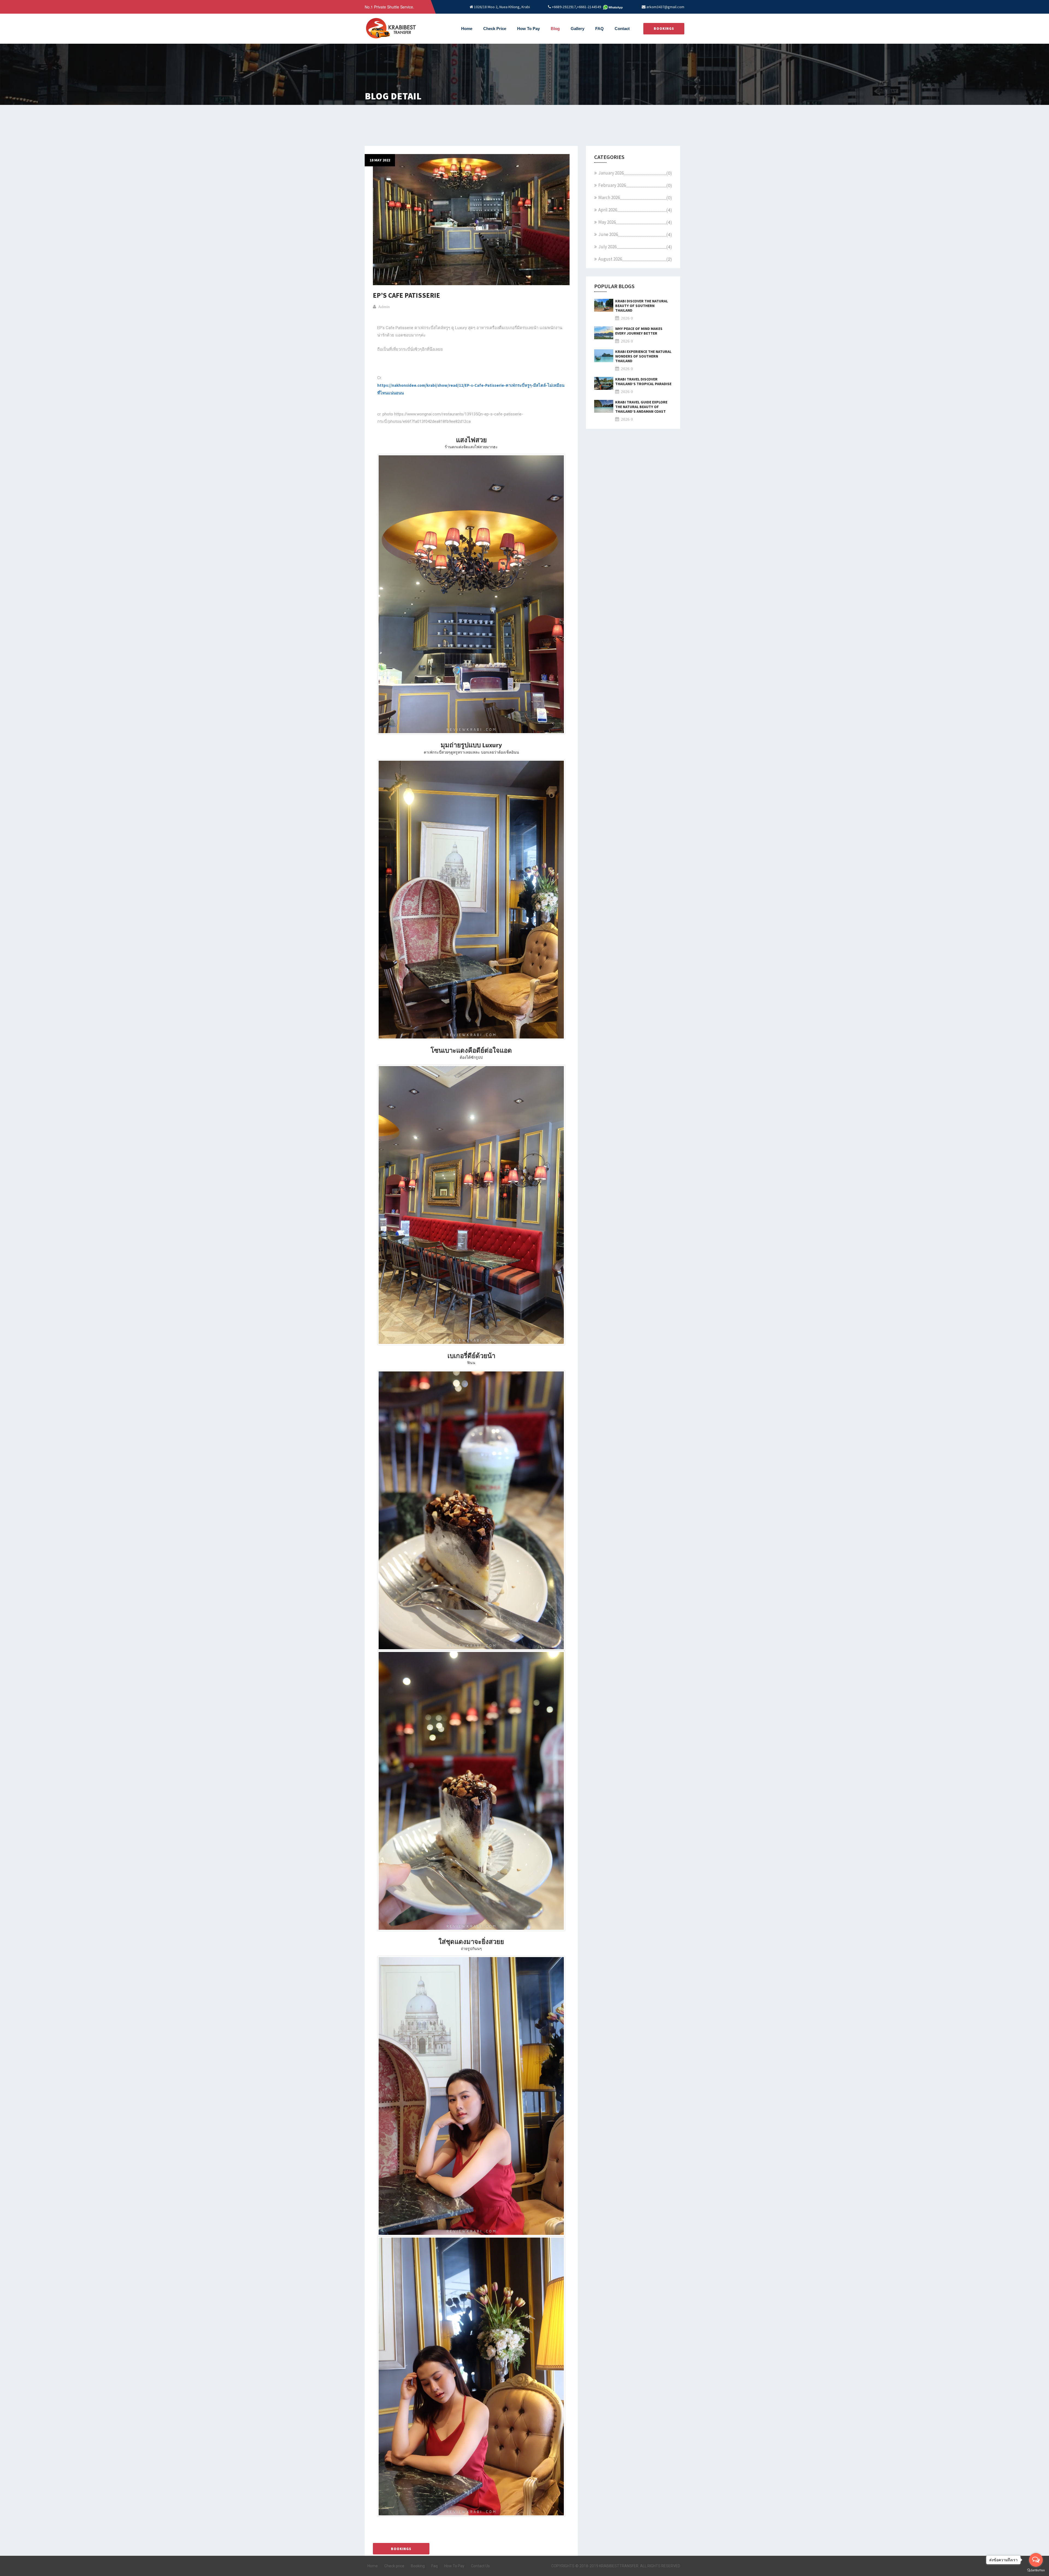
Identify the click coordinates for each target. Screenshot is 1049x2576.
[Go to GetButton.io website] (1036, 2570)
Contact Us (480, 2566)
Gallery (577, 29)
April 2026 (608, 210)
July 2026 (607, 247)
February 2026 (612, 185)
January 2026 (611, 173)
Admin (384, 307)
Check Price (495, 29)
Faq (434, 2566)
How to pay (528, 29)
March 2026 (609, 197)
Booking (418, 2566)
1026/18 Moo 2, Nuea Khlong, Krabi (502, 7)
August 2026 (610, 259)
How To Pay (454, 2566)
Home (467, 29)
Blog (555, 29)
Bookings (664, 29)
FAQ (599, 29)
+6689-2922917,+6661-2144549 (576, 7)
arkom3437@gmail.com (665, 7)
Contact (622, 29)
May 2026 (607, 222)
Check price (394, 2566)
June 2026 (608, 234)
